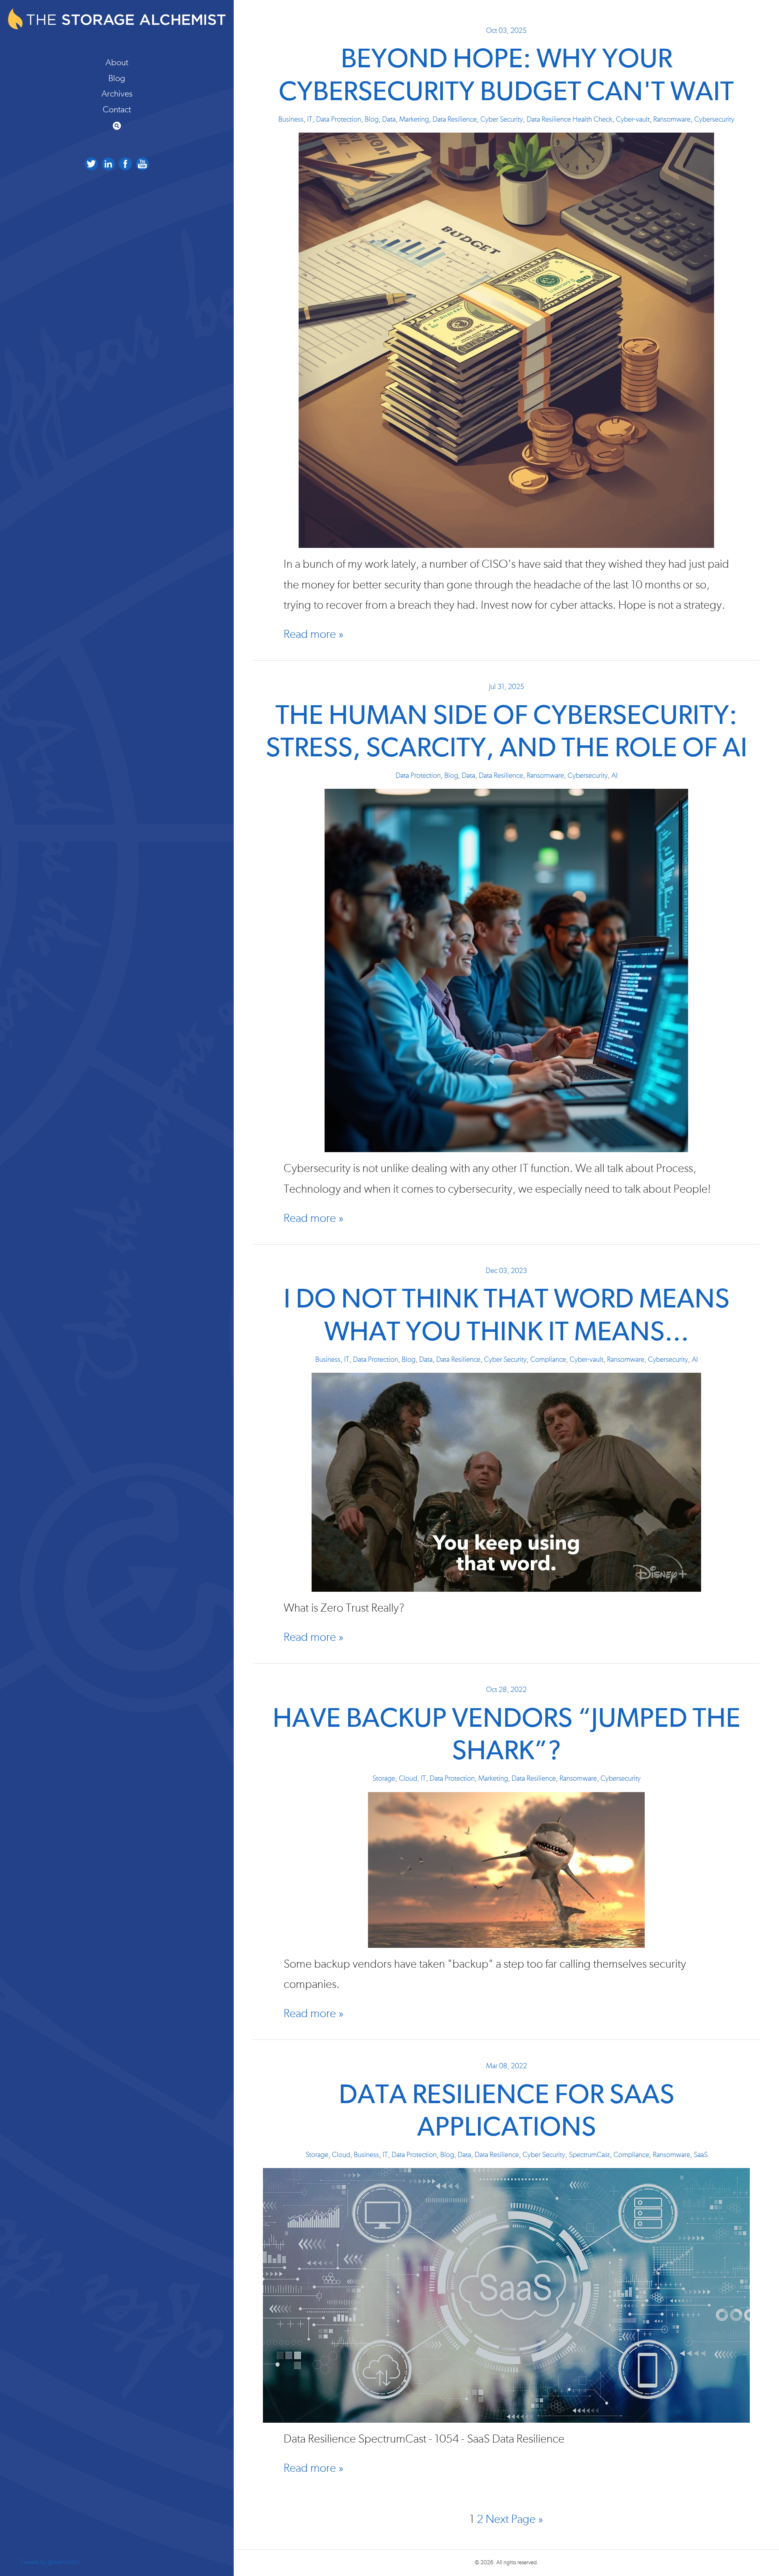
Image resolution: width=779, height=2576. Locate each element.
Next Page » (514, 2519)
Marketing (414, 120)
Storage (384, 1779)
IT (310, 120)
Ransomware (672, 120)
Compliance (548, 1360)
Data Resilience (455, 120)
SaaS (701, 2155)
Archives (117, 94)
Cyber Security (502, 120)
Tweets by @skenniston (50, 2562)
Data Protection (339, 120)
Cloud (408, 1779)
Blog (117, 78)
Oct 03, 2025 (506, 31)
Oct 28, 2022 (506, 1690)
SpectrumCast (589, 2155)
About (117, 62)
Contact (117, 109)
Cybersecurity (714, 120)
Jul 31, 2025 (507, 687)
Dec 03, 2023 (506, 1271)
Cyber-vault (633, 120)
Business (291, 120)
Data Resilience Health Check (569, 120)
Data (389, 120)
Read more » (314, 634)
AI (614, 776)
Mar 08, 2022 (507, 2066)
